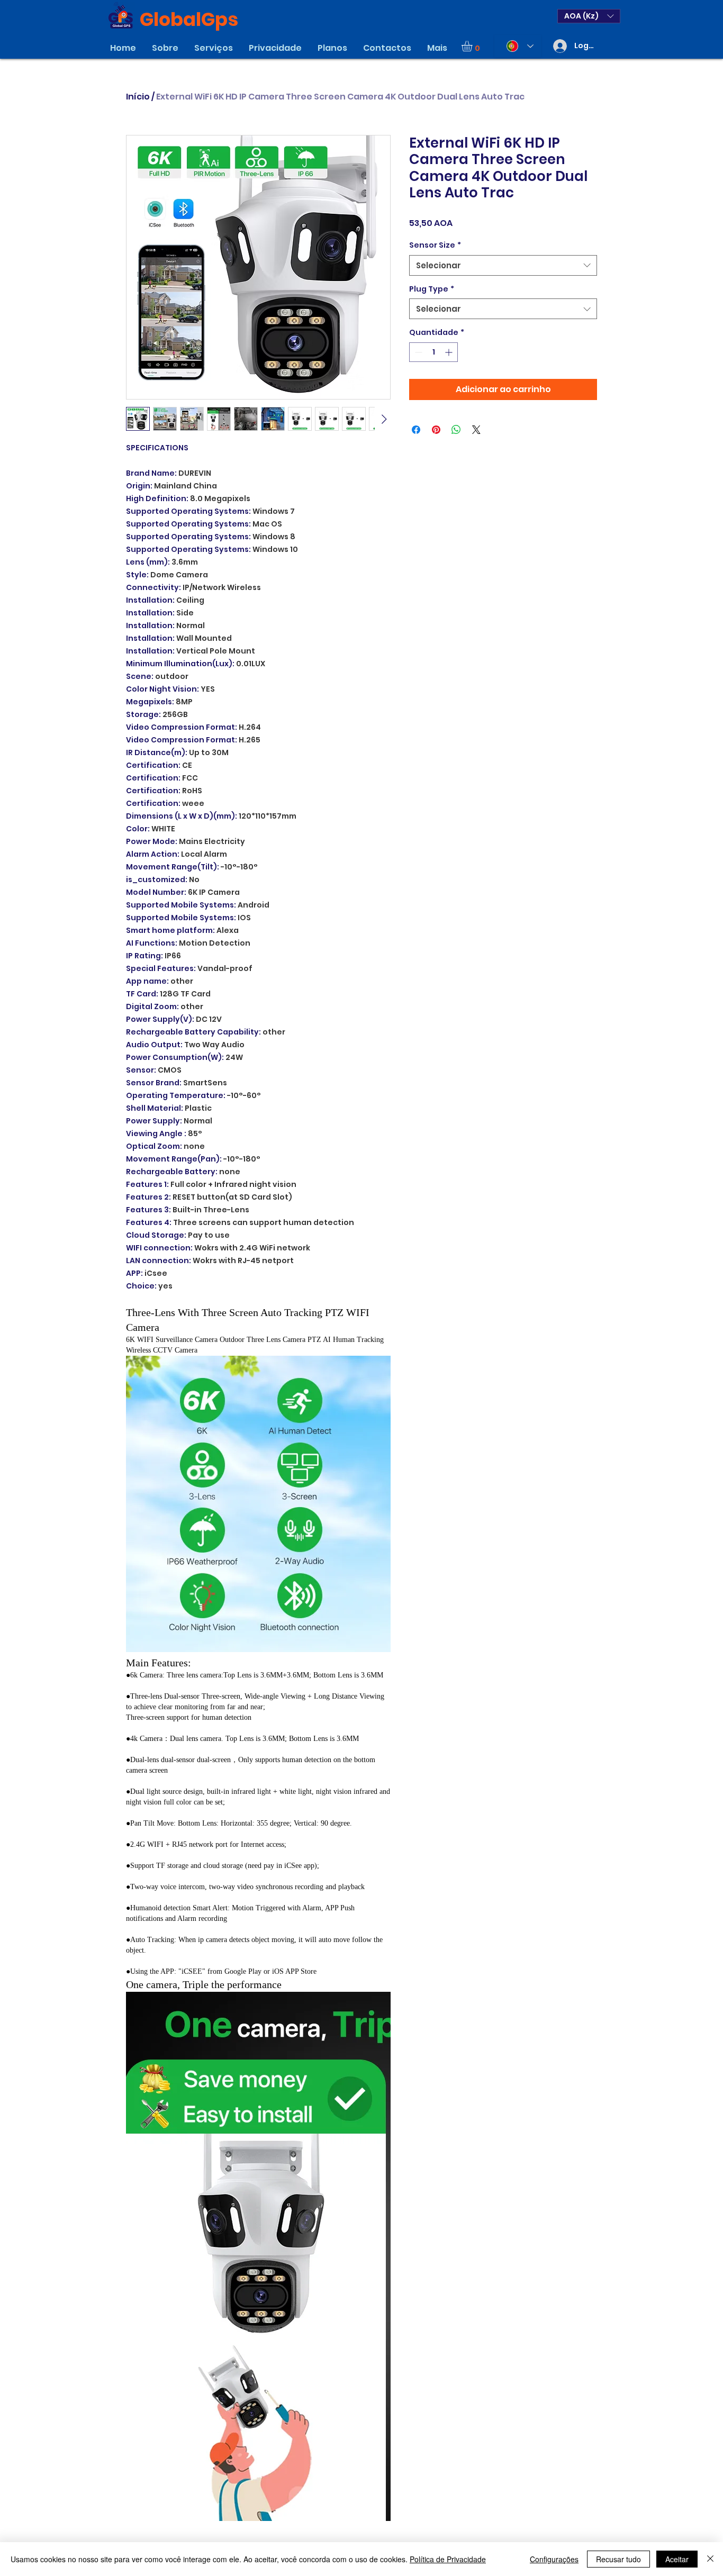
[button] (589, 16)
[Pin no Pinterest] (436, 430)
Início (138, 97)
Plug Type (432, 289)
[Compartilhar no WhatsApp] (456, 430)
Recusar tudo (618, 2559)
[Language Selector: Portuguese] (518, 46)
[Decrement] (417, 352)
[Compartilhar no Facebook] (416, 430)
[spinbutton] (433, 352)
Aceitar (677, 2559)
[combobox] (503, 265)
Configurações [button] (554, 2559)
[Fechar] (710, 2559)
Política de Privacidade (448, 2559)
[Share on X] (476, 430)
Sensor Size (435, 245)
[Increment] (450, 352)
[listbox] (589, 16)
